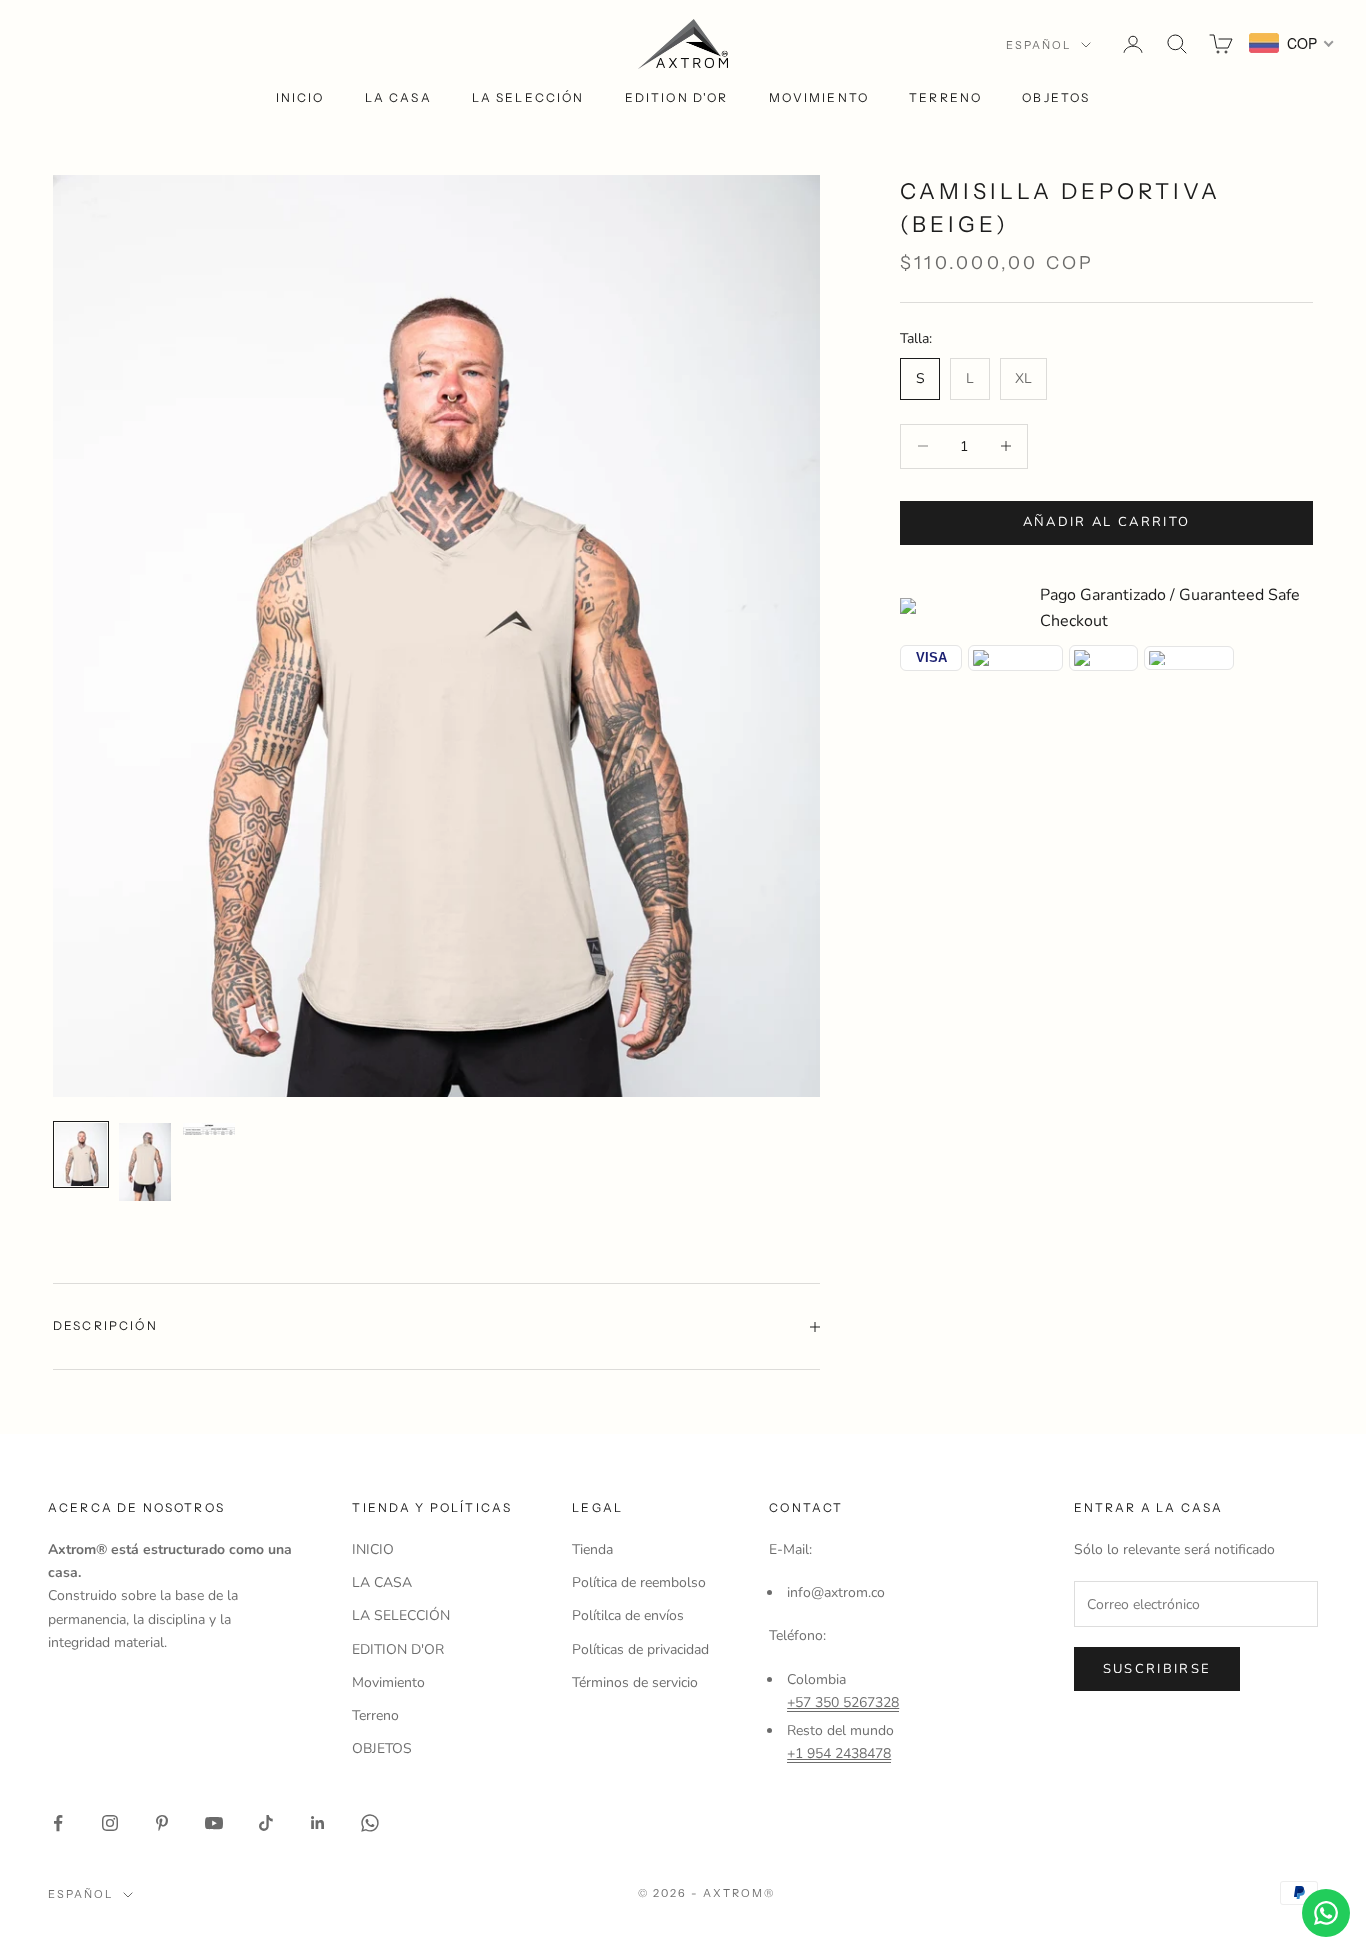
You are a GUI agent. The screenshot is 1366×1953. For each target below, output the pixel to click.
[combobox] (1292, 43)
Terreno (945, 97)
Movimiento (819, 97)
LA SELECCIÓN (528, 97)
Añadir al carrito (1107, 522)
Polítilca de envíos (628, 1615)
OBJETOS (1056, 97)
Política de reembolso (639, 1582)
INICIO (300, 97)
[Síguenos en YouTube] (214, 1823)
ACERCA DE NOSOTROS (136, 1507)
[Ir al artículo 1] (81, 1154)
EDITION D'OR (677, 97)
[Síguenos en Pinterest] (162, 1823)
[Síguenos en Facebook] (58, 1823)
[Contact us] (1326, 1913)
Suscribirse (1157, 1669)
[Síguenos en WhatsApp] (370, 1823)
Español (1038, 45)
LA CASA (398, 97)
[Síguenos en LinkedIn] (318, 1823)
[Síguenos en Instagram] (110, 1823)
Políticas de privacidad (640, 1649)
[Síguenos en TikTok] (266, 1823)
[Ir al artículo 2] (145, 1162)
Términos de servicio (635, 1682)
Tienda (592, 1549)
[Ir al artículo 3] (209, 1128)
